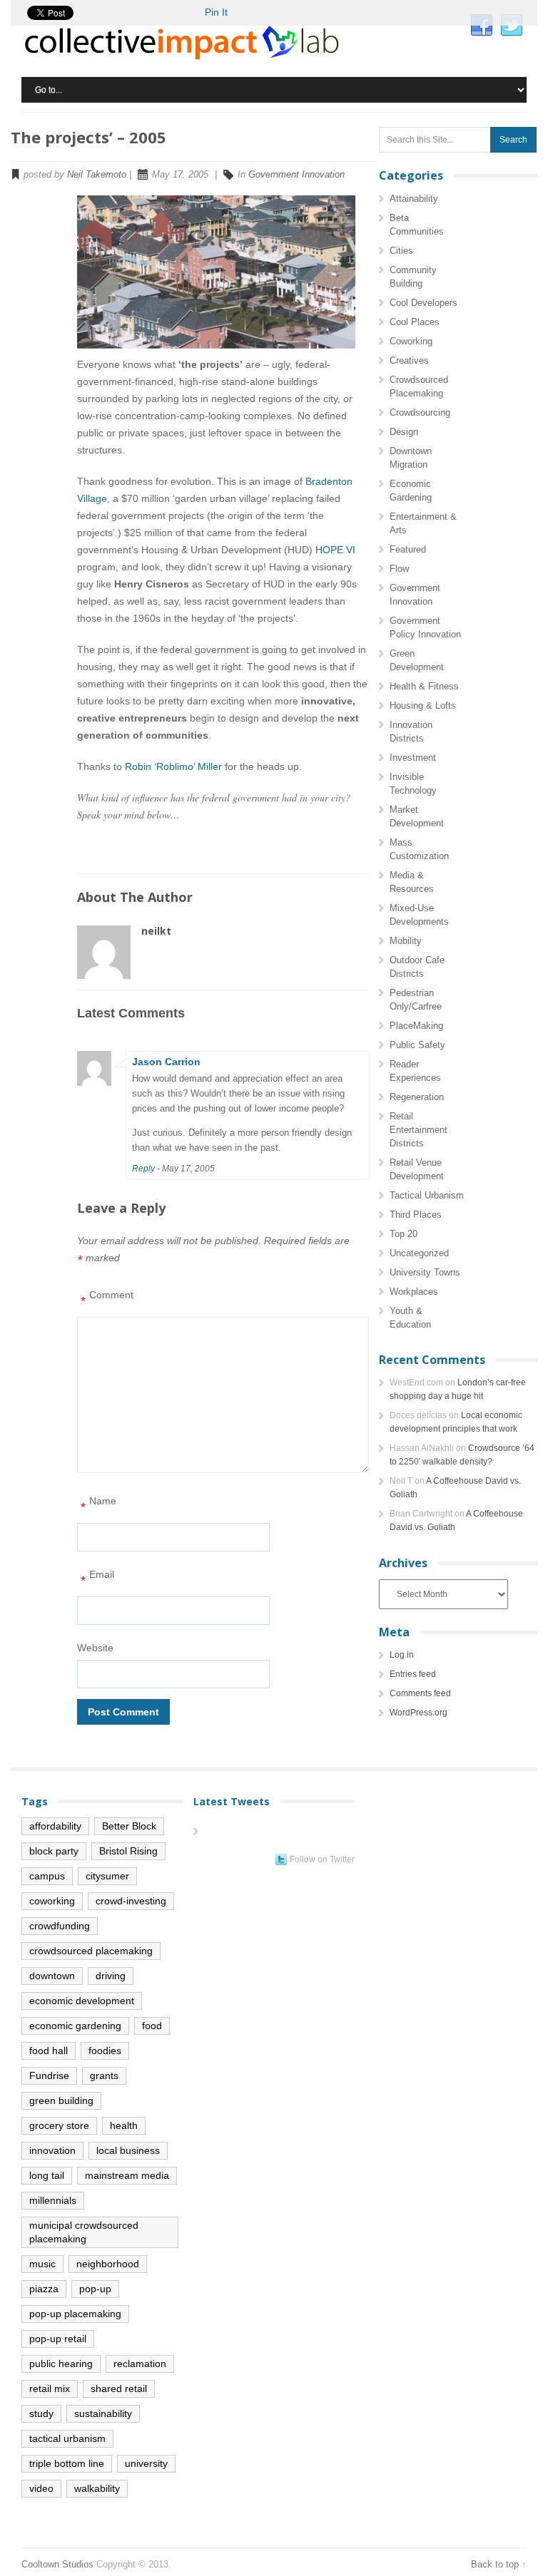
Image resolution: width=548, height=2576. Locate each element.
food (152, 2026)
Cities (401, 251)
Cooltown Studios (57, 2564)
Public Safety (417, 1045)
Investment (413, 758)
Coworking (411, 341)
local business (128, 2150)
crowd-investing (131, 1901)
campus (47, 1876)
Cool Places (415, 322)
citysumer (107, 1876)
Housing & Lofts (423, 705)
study (41, 2413)
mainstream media (127, 2175)
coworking (52, 1901)
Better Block (129, 1826)
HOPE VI (335, 550)
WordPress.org (418, 1713)
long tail (47, 2175)
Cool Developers (423, 303)
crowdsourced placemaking (91, 1951)
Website (95, 1648)
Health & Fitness (424, 686)
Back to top (495, 2564)
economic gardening (75, 2026)
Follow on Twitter (322, 1859)
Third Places (416, 1215)
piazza (44, 2289)
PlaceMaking (416, 1026)
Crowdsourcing (420, 412)
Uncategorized (419, 1253)
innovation (52, 2150)
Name (98, 1505)
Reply (143, 1169)
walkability (97, 2488)
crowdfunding (60, 1926)
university (146, 2463)
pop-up (95, 2289)
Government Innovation (296, 174)
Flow (399, 569)
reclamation (140, 2364)
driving (111, 1976)
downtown (52, 1976)
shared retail (119, 2388)
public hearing (61, 2364)
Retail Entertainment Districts (418, 1130)
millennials (53, 2200)
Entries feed (413, 1674)
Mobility (406, 941)
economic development (82, 2001)
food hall (49, 2051)
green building (61, 2100)
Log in (402, 1655)
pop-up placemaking (75, 2314)
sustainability (103, 2413)
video (41, 2488)
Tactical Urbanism (427, 1195)
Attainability (414, 199)
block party (54, 1851)
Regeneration (417, 1097)
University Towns (425, 1272)
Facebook (482, 26)
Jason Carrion (166, 1062)
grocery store (59, 2125)
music (42, 2264)
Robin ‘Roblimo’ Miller (173, 766)
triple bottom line (67, 2463)
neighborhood (108, 2264)
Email (97, 1578)
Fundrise (49, 2075)
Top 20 (404, 1234)
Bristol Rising (128, 1851)
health (124, 2125)
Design (404, 432)
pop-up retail (58, 2339)
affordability (55, 1826)
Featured (408, 549)
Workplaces (414, 1292)
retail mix (50, 2388)
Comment (107, 1299)
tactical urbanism (67, 2438)
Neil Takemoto (97, 174)
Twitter (512, 26)
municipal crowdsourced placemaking (84, 2232)
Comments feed (420, 1693)
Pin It (216, 12)
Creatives (409, 360)
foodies (105, 2051)
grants (104, 2075)
